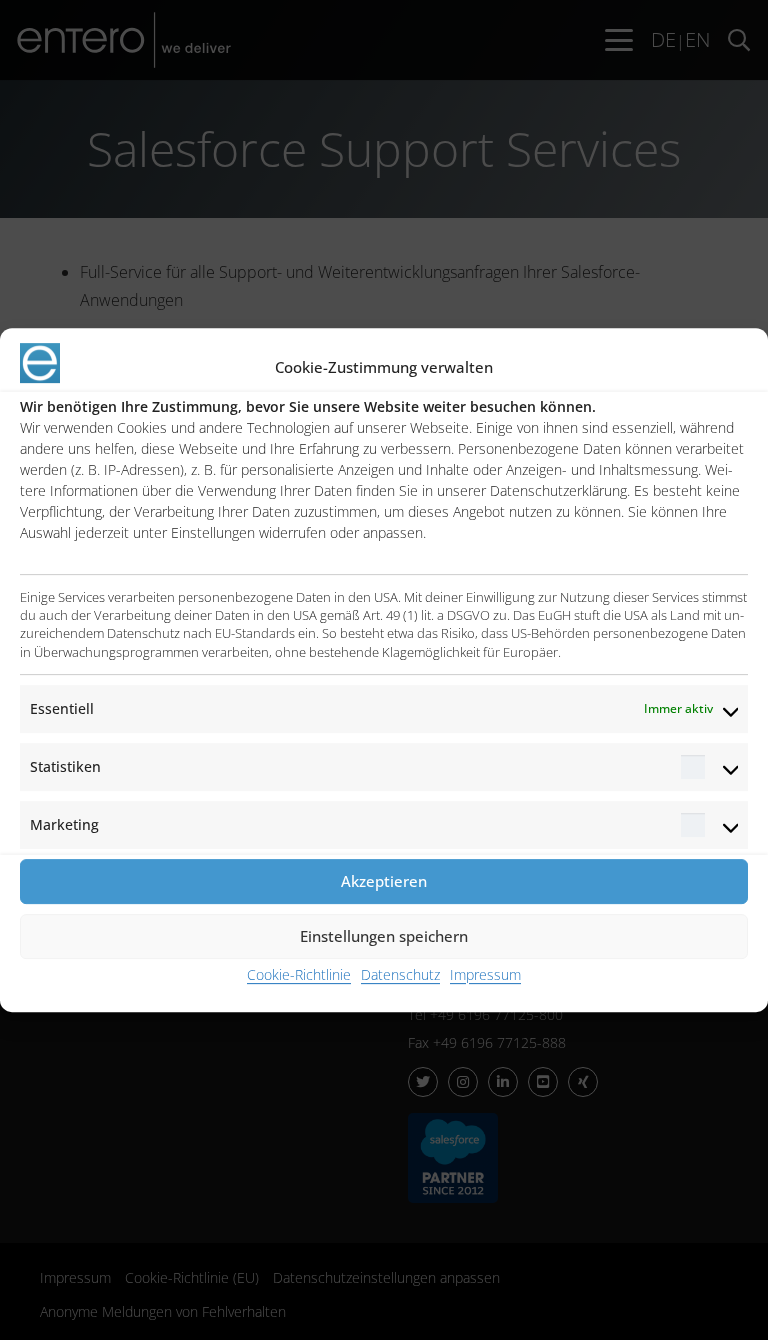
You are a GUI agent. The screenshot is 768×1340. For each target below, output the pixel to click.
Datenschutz (400, 974)
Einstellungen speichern (384, 936)
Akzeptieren (384, 881)
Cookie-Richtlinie (299, 974)
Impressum (485, 974)
